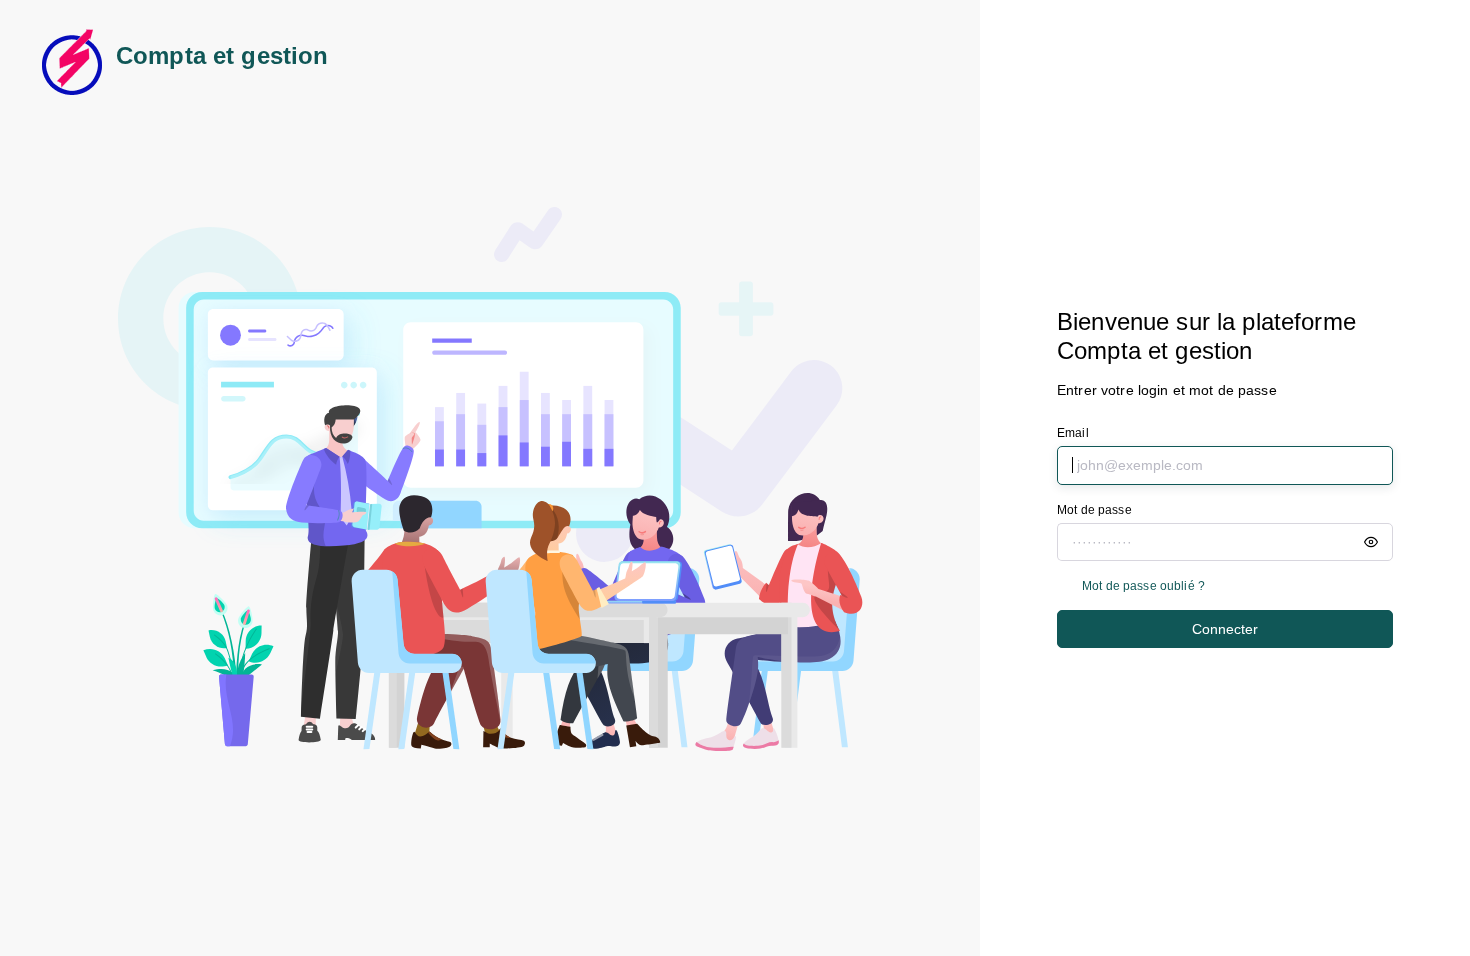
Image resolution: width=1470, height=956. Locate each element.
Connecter (1225, 629)
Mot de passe (1094, 510)
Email (1073, 433)
